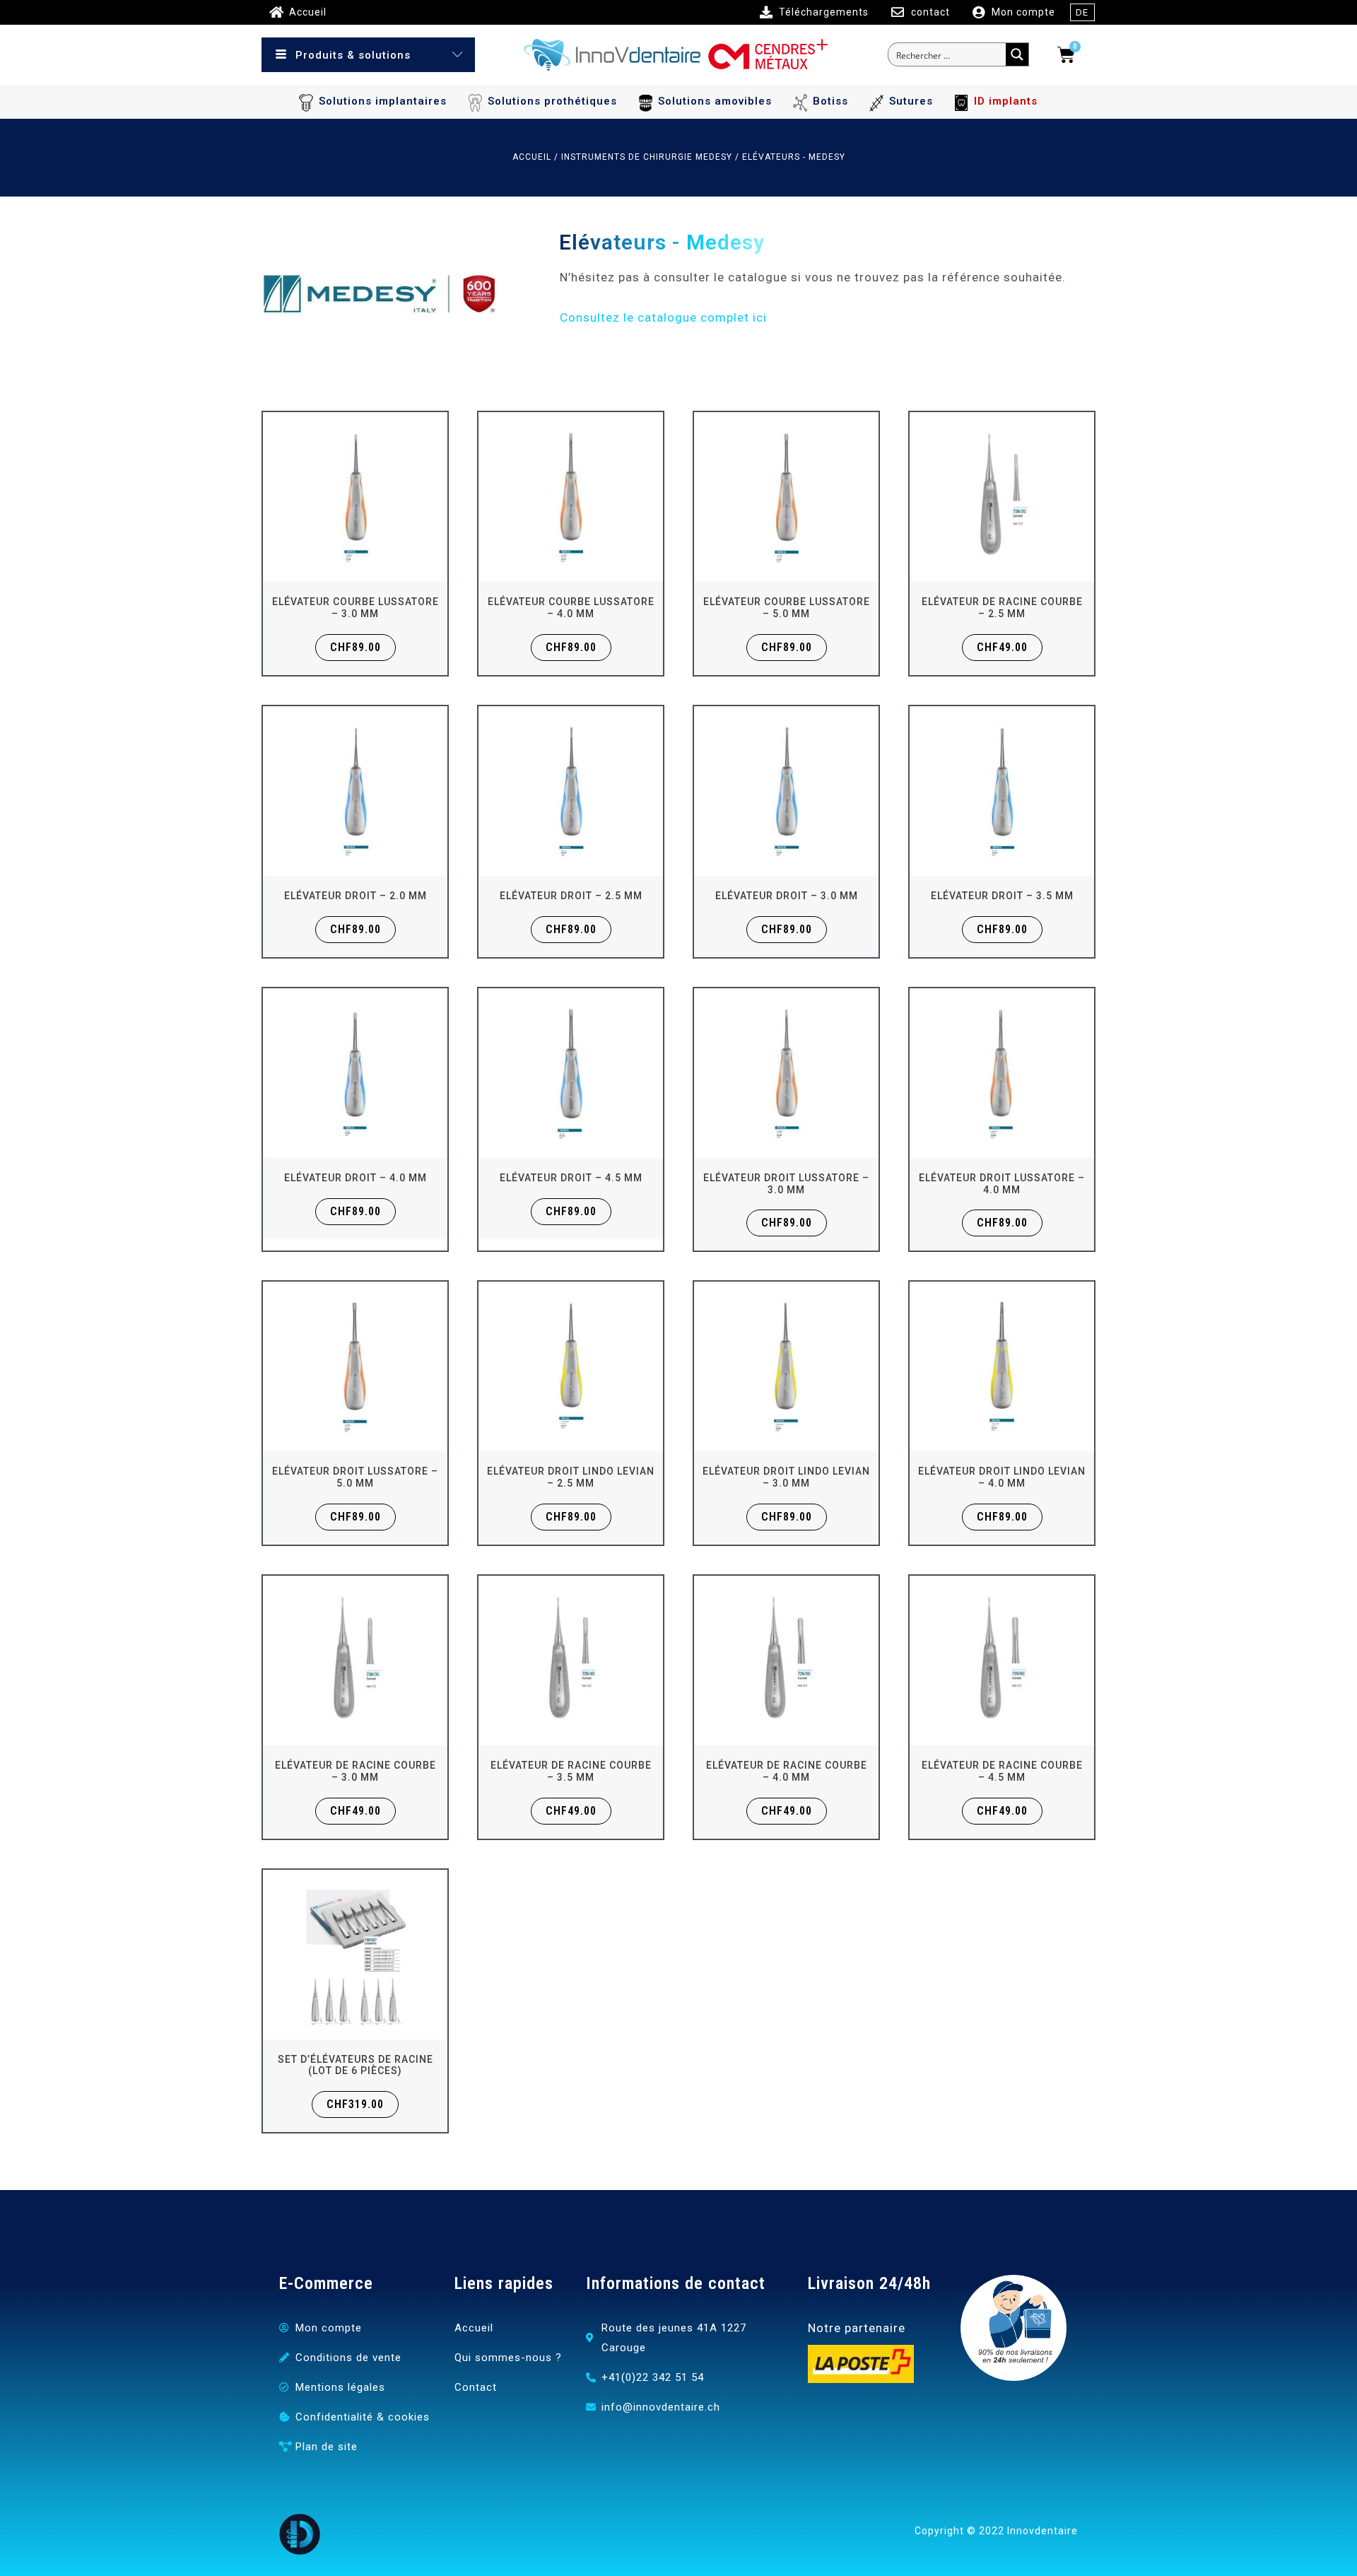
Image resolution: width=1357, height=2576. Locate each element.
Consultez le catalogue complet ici (663, 317)
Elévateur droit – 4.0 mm (356, 1178)
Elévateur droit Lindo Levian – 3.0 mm (786, 1477)
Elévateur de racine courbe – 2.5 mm (1002, 608)
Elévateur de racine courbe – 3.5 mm (571, 1771)
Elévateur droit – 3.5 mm (1002, 896)
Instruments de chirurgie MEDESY (647, 157)
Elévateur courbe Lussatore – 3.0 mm (356, 608)
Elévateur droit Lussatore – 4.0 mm (1002, 1184)
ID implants (1006, 101)
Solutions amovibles (715, 101)
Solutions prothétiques (552, 101)
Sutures (911, 101)
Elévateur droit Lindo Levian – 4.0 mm (1002, 1477)
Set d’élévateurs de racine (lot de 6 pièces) (356, 2065)
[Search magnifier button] (1017, 54)
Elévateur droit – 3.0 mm (787, 896)
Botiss (830, 101)
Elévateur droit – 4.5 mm (571, 1178)
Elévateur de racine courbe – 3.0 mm (356, 1771)
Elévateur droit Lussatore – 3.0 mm (786, 1184)
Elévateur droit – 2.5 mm (571, 896)
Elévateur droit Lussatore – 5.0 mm (355, 1477)
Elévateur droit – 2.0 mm (356, 896)
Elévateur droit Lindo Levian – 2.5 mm (571, 1477)
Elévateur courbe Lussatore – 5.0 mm (787, 608)
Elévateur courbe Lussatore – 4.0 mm (571, 608)
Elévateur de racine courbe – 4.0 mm (787, 1771)
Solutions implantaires (383, 101)
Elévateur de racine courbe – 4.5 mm (1002, 1771)
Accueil (532, 157)
